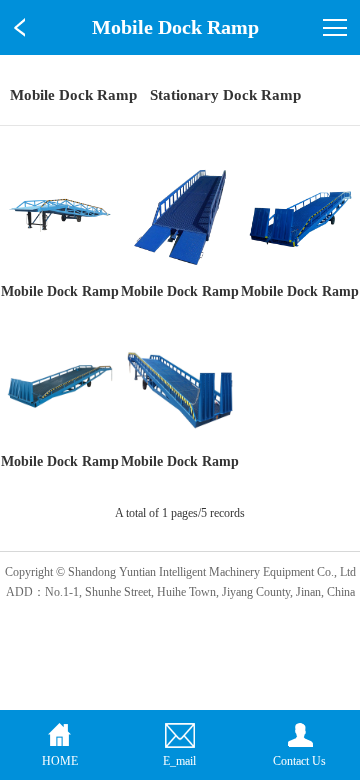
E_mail (179, 761)
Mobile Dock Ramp (73, 95)
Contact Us (299, 761)
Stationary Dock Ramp (225, 95)
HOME (60, 761)
